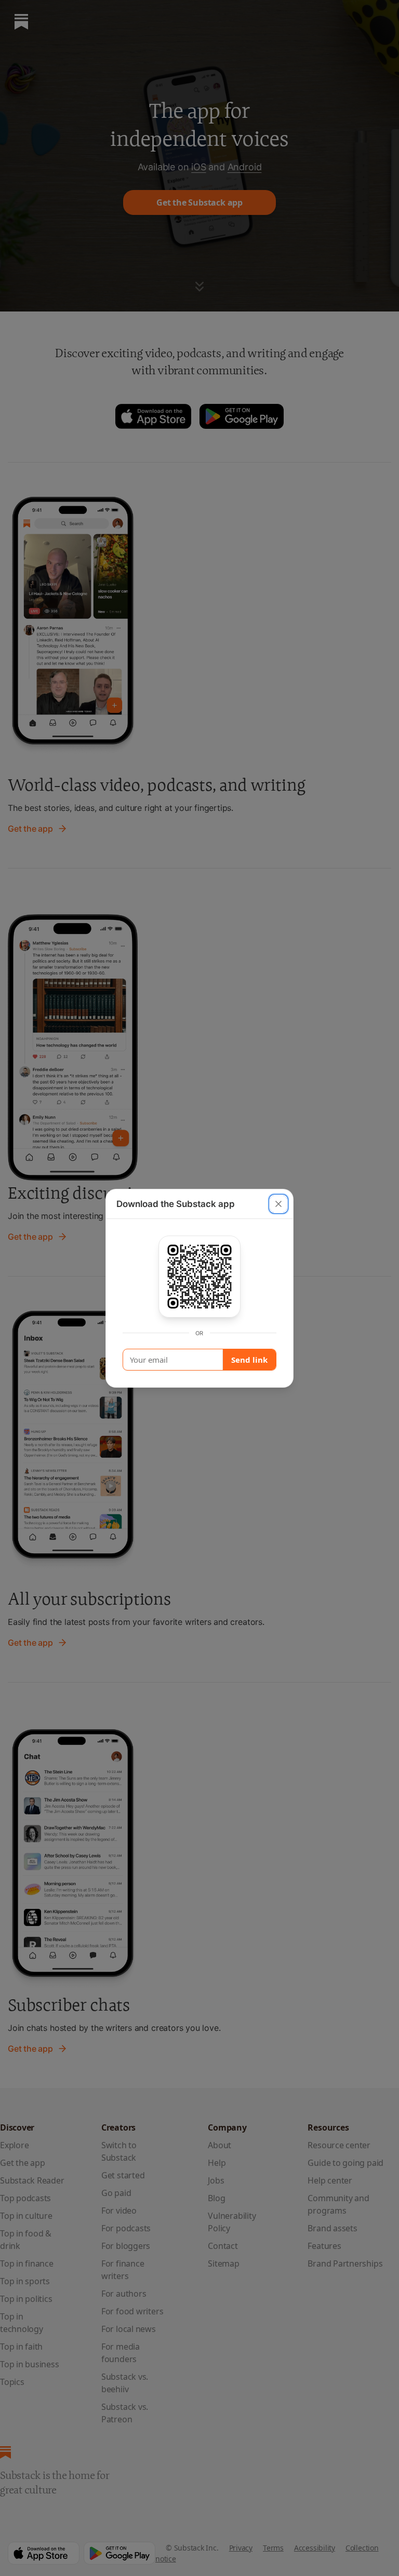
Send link (249, 1360)
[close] (278, 1204)
